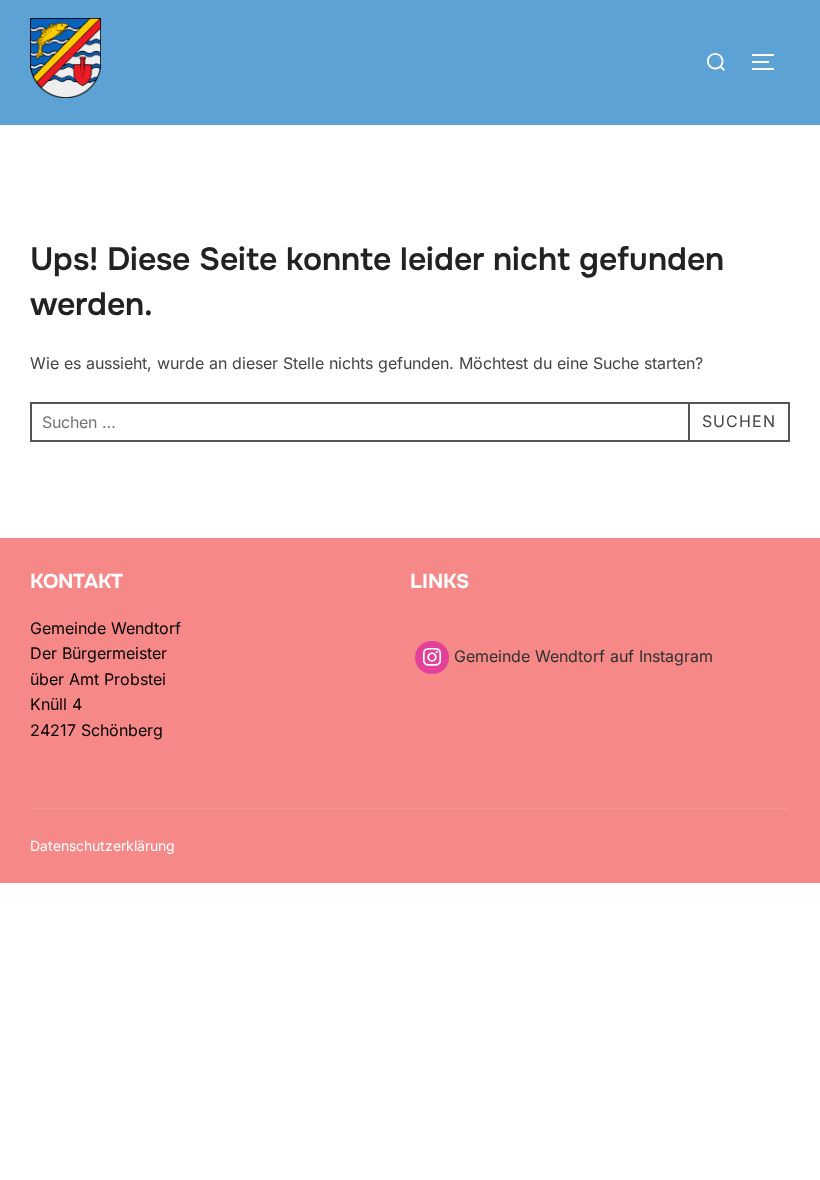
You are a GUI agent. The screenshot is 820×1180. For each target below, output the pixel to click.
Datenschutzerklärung (102, 845)
